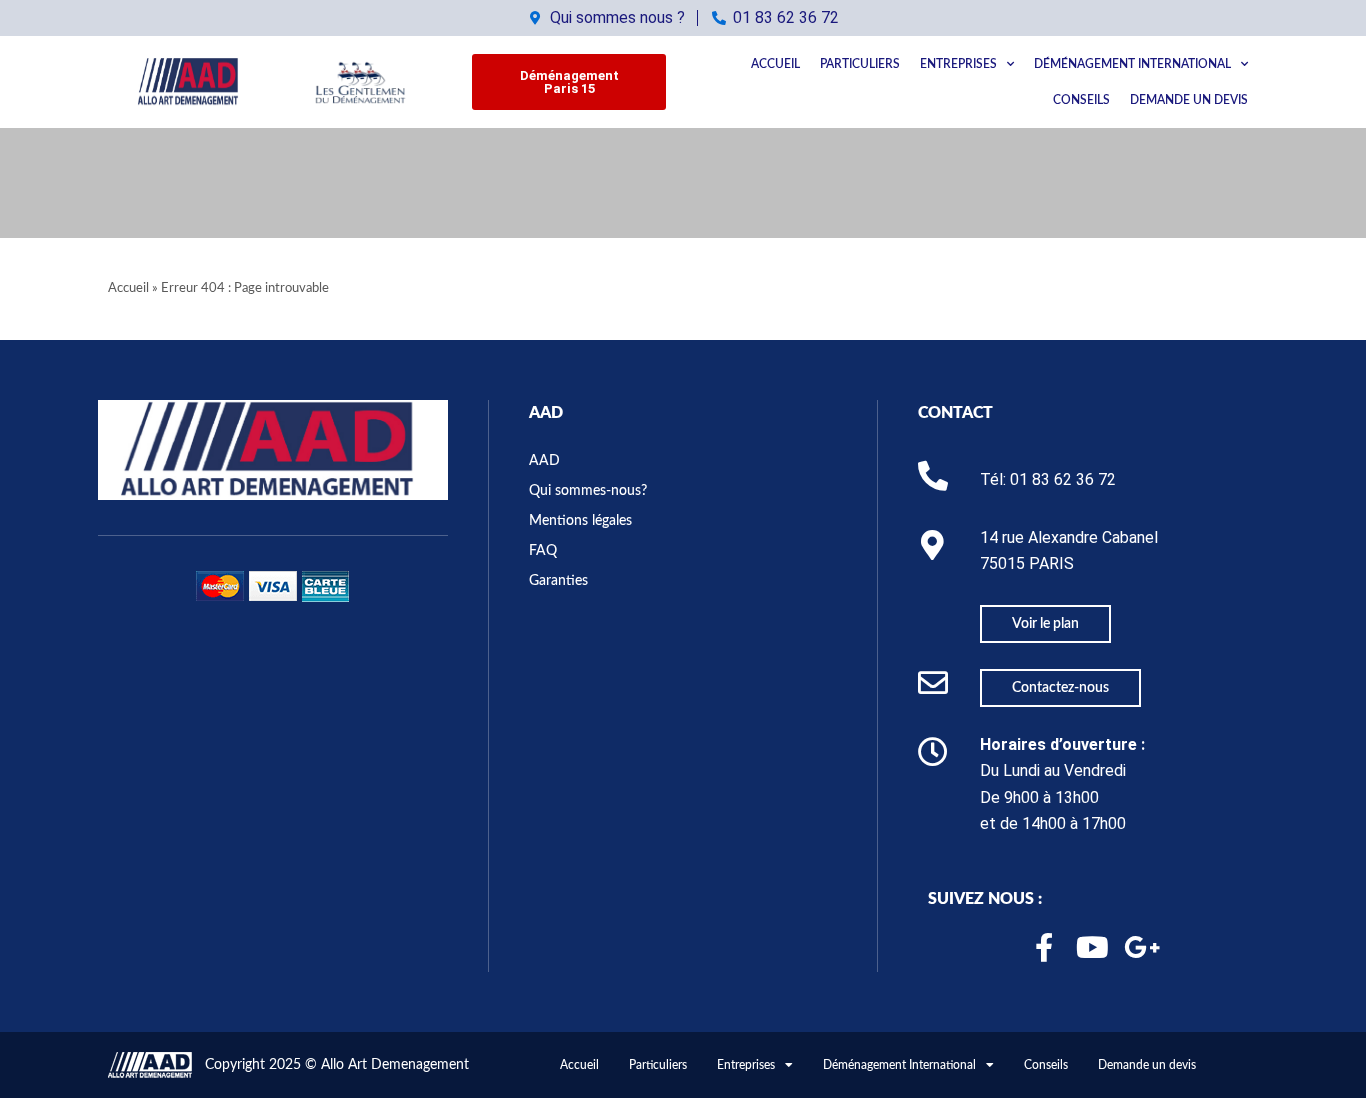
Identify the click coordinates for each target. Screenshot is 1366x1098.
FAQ (543, 551)
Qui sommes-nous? (588, 491)
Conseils (1081, 100)
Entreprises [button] (958, 64)
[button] (569, 82)
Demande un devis (1189, 100)
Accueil (775, 64)
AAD (546, 413)
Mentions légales (580, 521)
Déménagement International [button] (1132, 64)
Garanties (558, 581)
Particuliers (860, 64)
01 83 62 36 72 (1063, 479)
